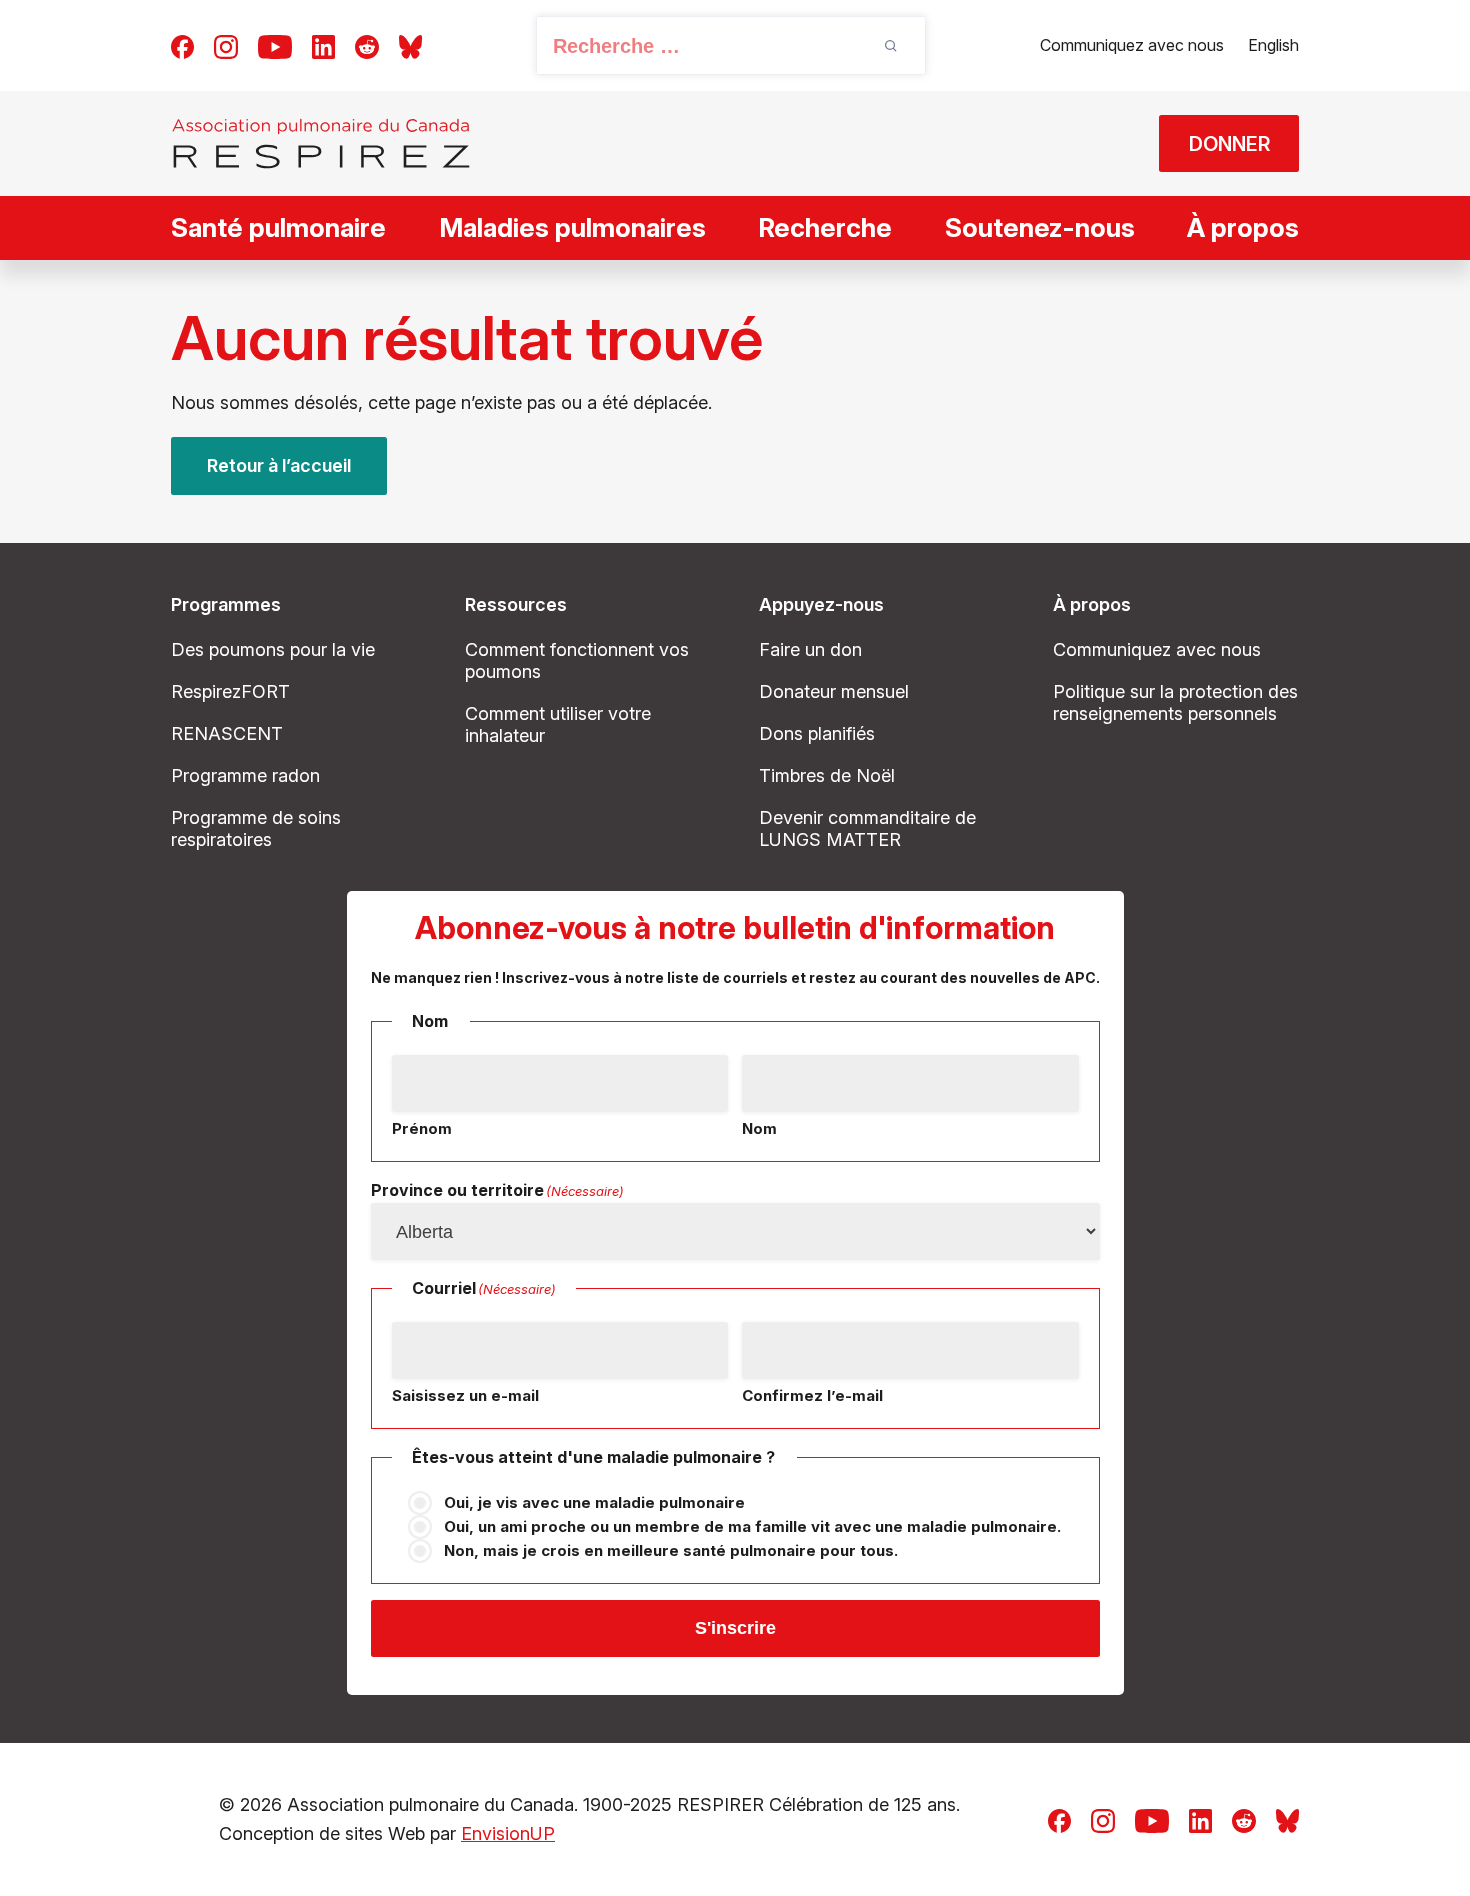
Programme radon (245, 775)
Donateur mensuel (834, 691)
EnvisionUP (508, 1833)
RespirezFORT (230, 691)
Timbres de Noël (827, 775)
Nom (759, 1128)
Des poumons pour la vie (273, 649)
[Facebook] (182, 45)
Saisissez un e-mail (465, 1395)
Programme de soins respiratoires (256, 828)
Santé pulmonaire (278, 227)
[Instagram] (226, 45)
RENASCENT (227, 733)
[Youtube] (275, 45)
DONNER (1229, 144)
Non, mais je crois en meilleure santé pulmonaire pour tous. (671, 1550)
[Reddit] (367, 45)
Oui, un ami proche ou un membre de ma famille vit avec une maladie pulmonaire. (752, 1526)
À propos (1243, 227)
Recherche (825, 227)
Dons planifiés (817, 733)
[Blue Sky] (410, 45)
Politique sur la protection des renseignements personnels (1175, 702)
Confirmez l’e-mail (812, 1395)
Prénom (422, 1128)
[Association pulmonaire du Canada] (321, 143)
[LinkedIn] (323, 45)
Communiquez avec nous (1132, 45)
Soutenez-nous (1040, 227)
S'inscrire (735, 1628)
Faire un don (810, 649)
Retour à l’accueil (279, 465)
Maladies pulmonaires (572, 227)
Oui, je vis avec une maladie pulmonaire (594, 1502)
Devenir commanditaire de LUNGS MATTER (867, 828)
